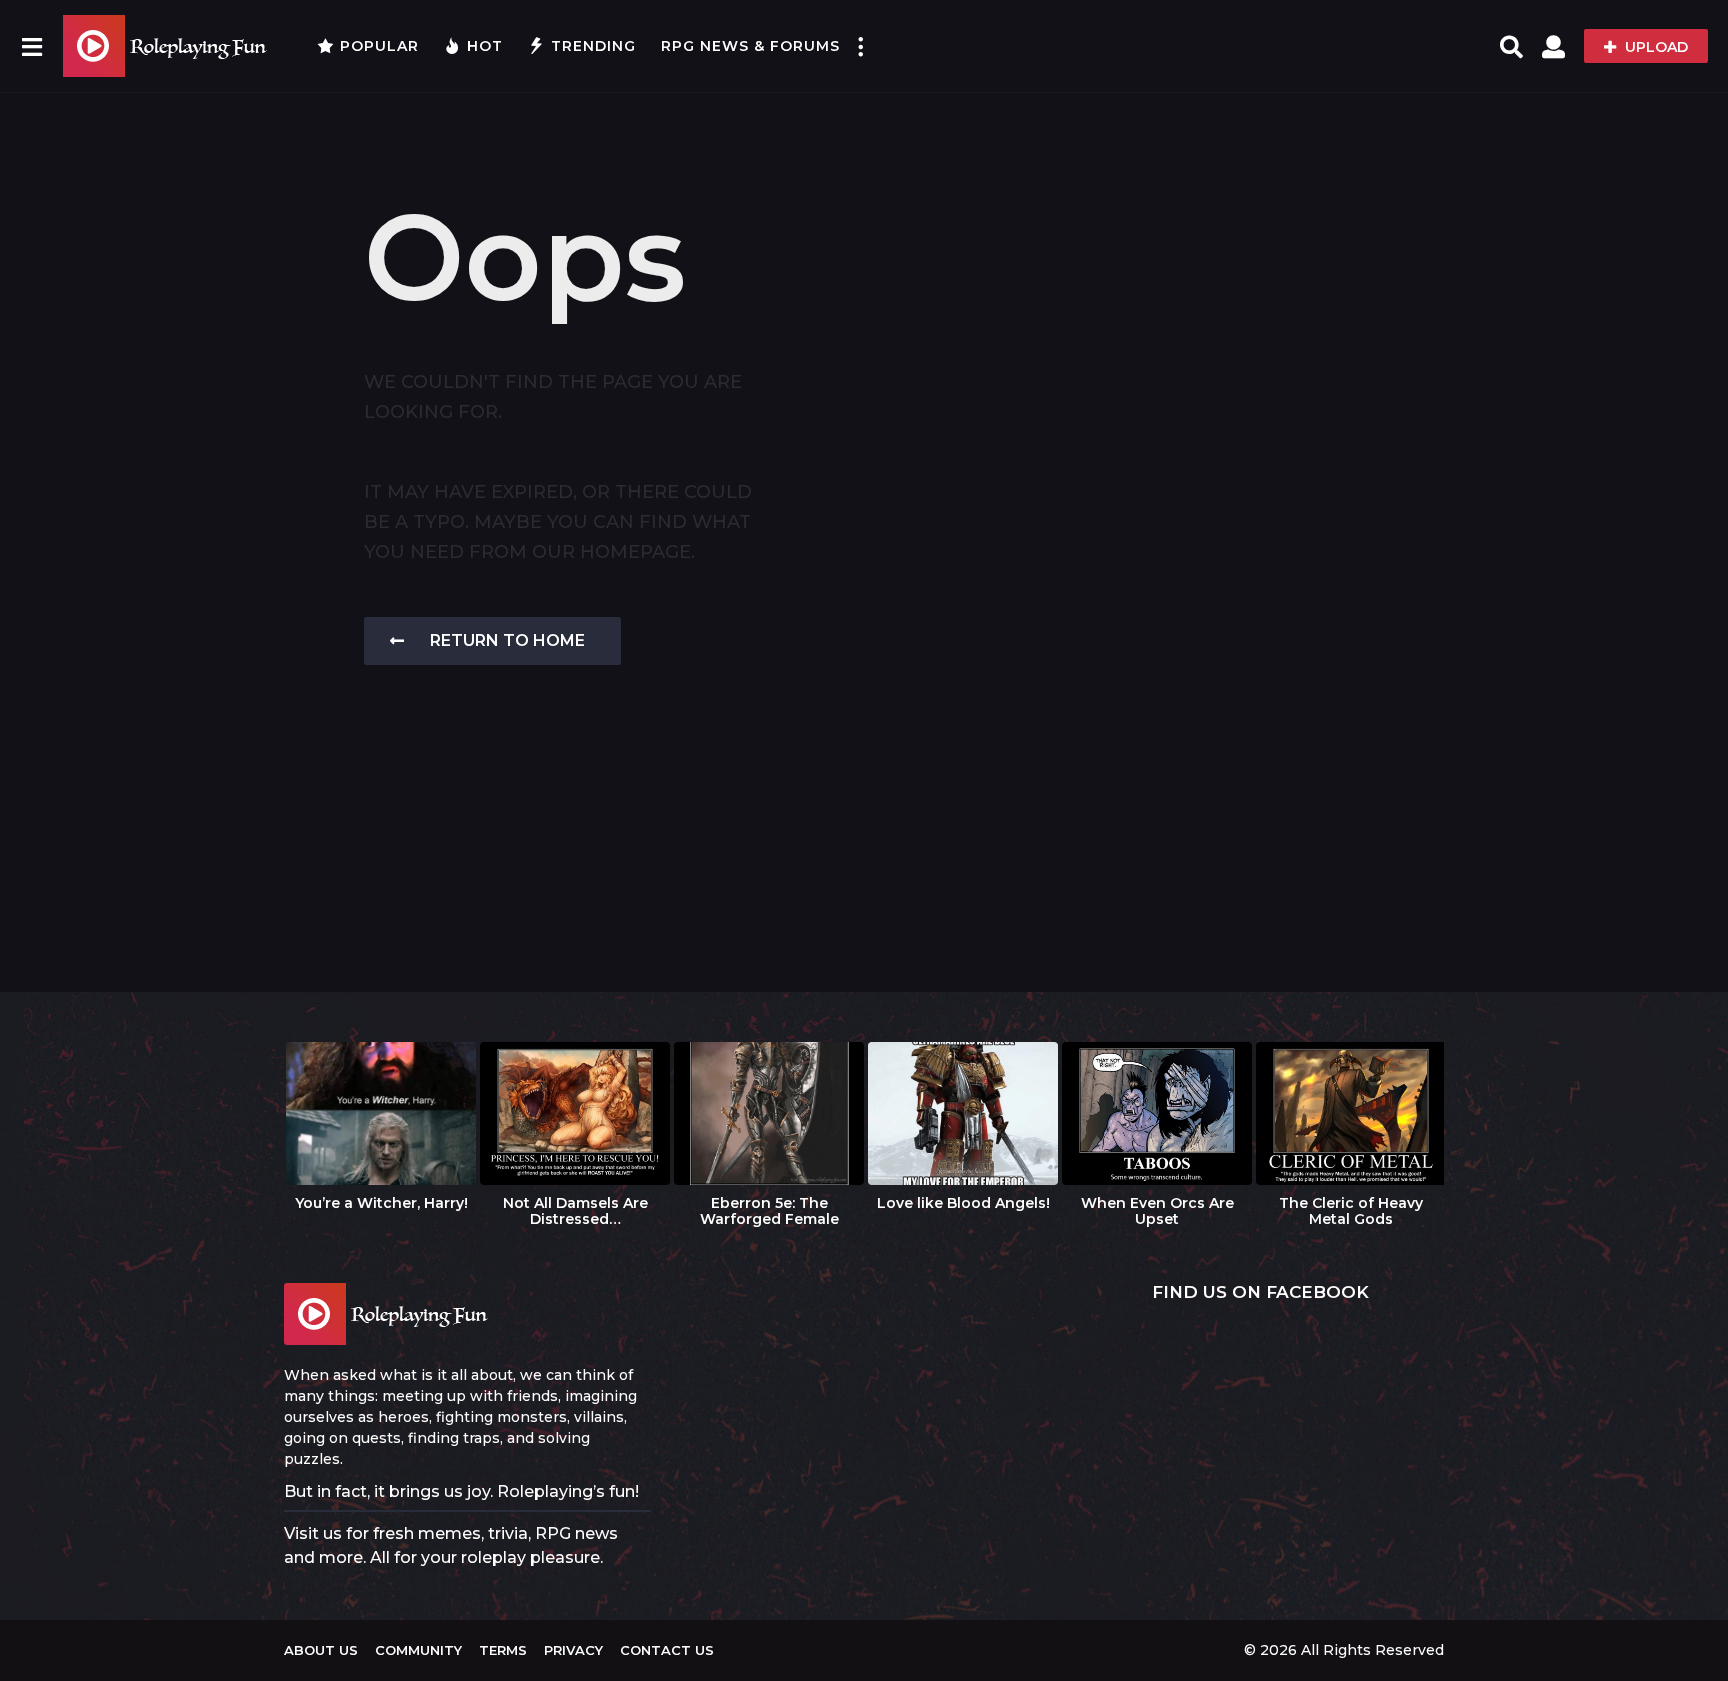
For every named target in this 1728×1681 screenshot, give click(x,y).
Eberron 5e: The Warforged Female (769, 1211)
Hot (485, 46)
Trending (593, 46)
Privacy (573, 1650)
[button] (31, 46)
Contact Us (667, 1650)
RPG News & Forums (750, 46)
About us (321, 1650)
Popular (379, 46)
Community (418, 1650)
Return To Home (507, 640)
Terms (503, 1650)
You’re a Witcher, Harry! (381, 1203)
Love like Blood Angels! (963, 1203)
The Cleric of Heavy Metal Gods (1351, 1211)
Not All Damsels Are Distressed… (575, 1211)
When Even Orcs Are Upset (1157, 1211)
